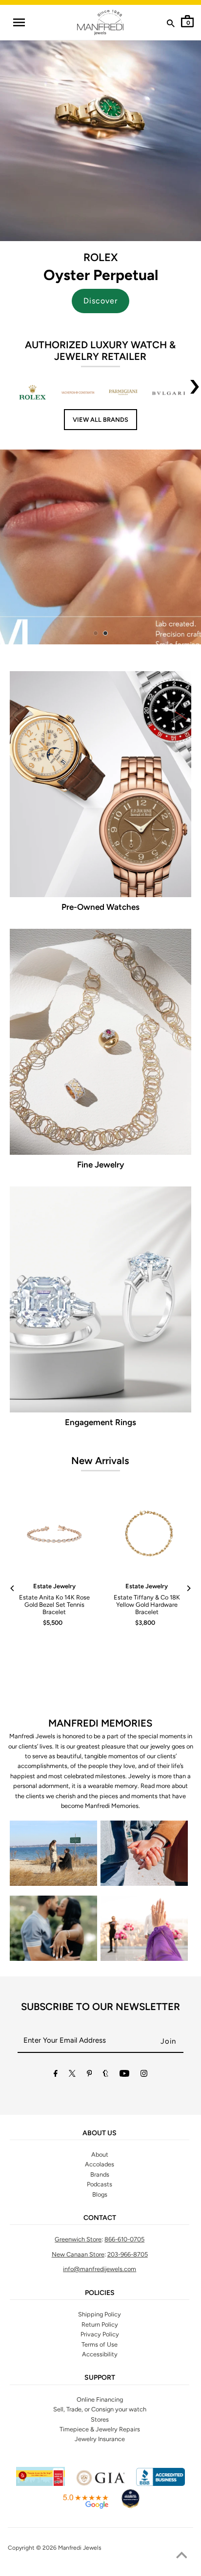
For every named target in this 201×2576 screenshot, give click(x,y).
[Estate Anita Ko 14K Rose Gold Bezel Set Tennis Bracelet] (54, 1535)
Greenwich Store (78, 2239)
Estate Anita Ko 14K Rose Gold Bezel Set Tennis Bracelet (54, 1605)
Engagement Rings (100, 1422)
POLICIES (100, 2293)
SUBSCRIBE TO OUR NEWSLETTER (100, 2007)
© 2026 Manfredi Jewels (69, 2548)
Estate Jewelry (54, 1586)
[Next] (188, 1588)
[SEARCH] (171, 25)
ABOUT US (100, 2133)
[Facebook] (56, 2075)
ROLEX (100, 257)
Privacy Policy (100, 2334)
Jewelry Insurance (100, 2439)
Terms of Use (100, 2344)
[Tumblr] (106, 2075)
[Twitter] (72, 2075)
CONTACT (100, 2218)
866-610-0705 (124, 2239)
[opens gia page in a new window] (100, 2484)
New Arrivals (100, 1461)
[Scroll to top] (181, 2557)
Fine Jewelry (100, 1165)
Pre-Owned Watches (100, 907)
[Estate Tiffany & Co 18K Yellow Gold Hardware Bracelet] (147, 1535)
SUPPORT (100, 2378)
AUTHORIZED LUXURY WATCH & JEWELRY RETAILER (100, 351)
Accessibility (100, 2354)
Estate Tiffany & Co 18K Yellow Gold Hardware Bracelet (147, 1605)
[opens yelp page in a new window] (40, 2484)
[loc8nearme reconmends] (130, 2507)
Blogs (100, 2194)
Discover (100, 301)
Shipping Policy (100, 2314)
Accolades (100, 2164)
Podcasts (100, 2184)
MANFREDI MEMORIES (100, 1723)
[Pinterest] (90, 2075)
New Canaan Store (78, 2254)
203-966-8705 (128, 2254)
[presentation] (195, 393)
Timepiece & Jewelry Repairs (100, 2429)
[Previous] (13, 1588)
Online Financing (100, 2399)
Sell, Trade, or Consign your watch (100, 2409)
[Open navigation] (19, 22)
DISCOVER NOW (126, 549)
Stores (100, 2419)
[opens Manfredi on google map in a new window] (85, 2507)
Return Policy (100, 2324)
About (100, 2154)
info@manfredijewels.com (100, 2269)
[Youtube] (124, 2075)
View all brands (100, 420)
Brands (100, 2174)
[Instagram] (144, 2075)
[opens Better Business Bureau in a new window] (161, 2484)
